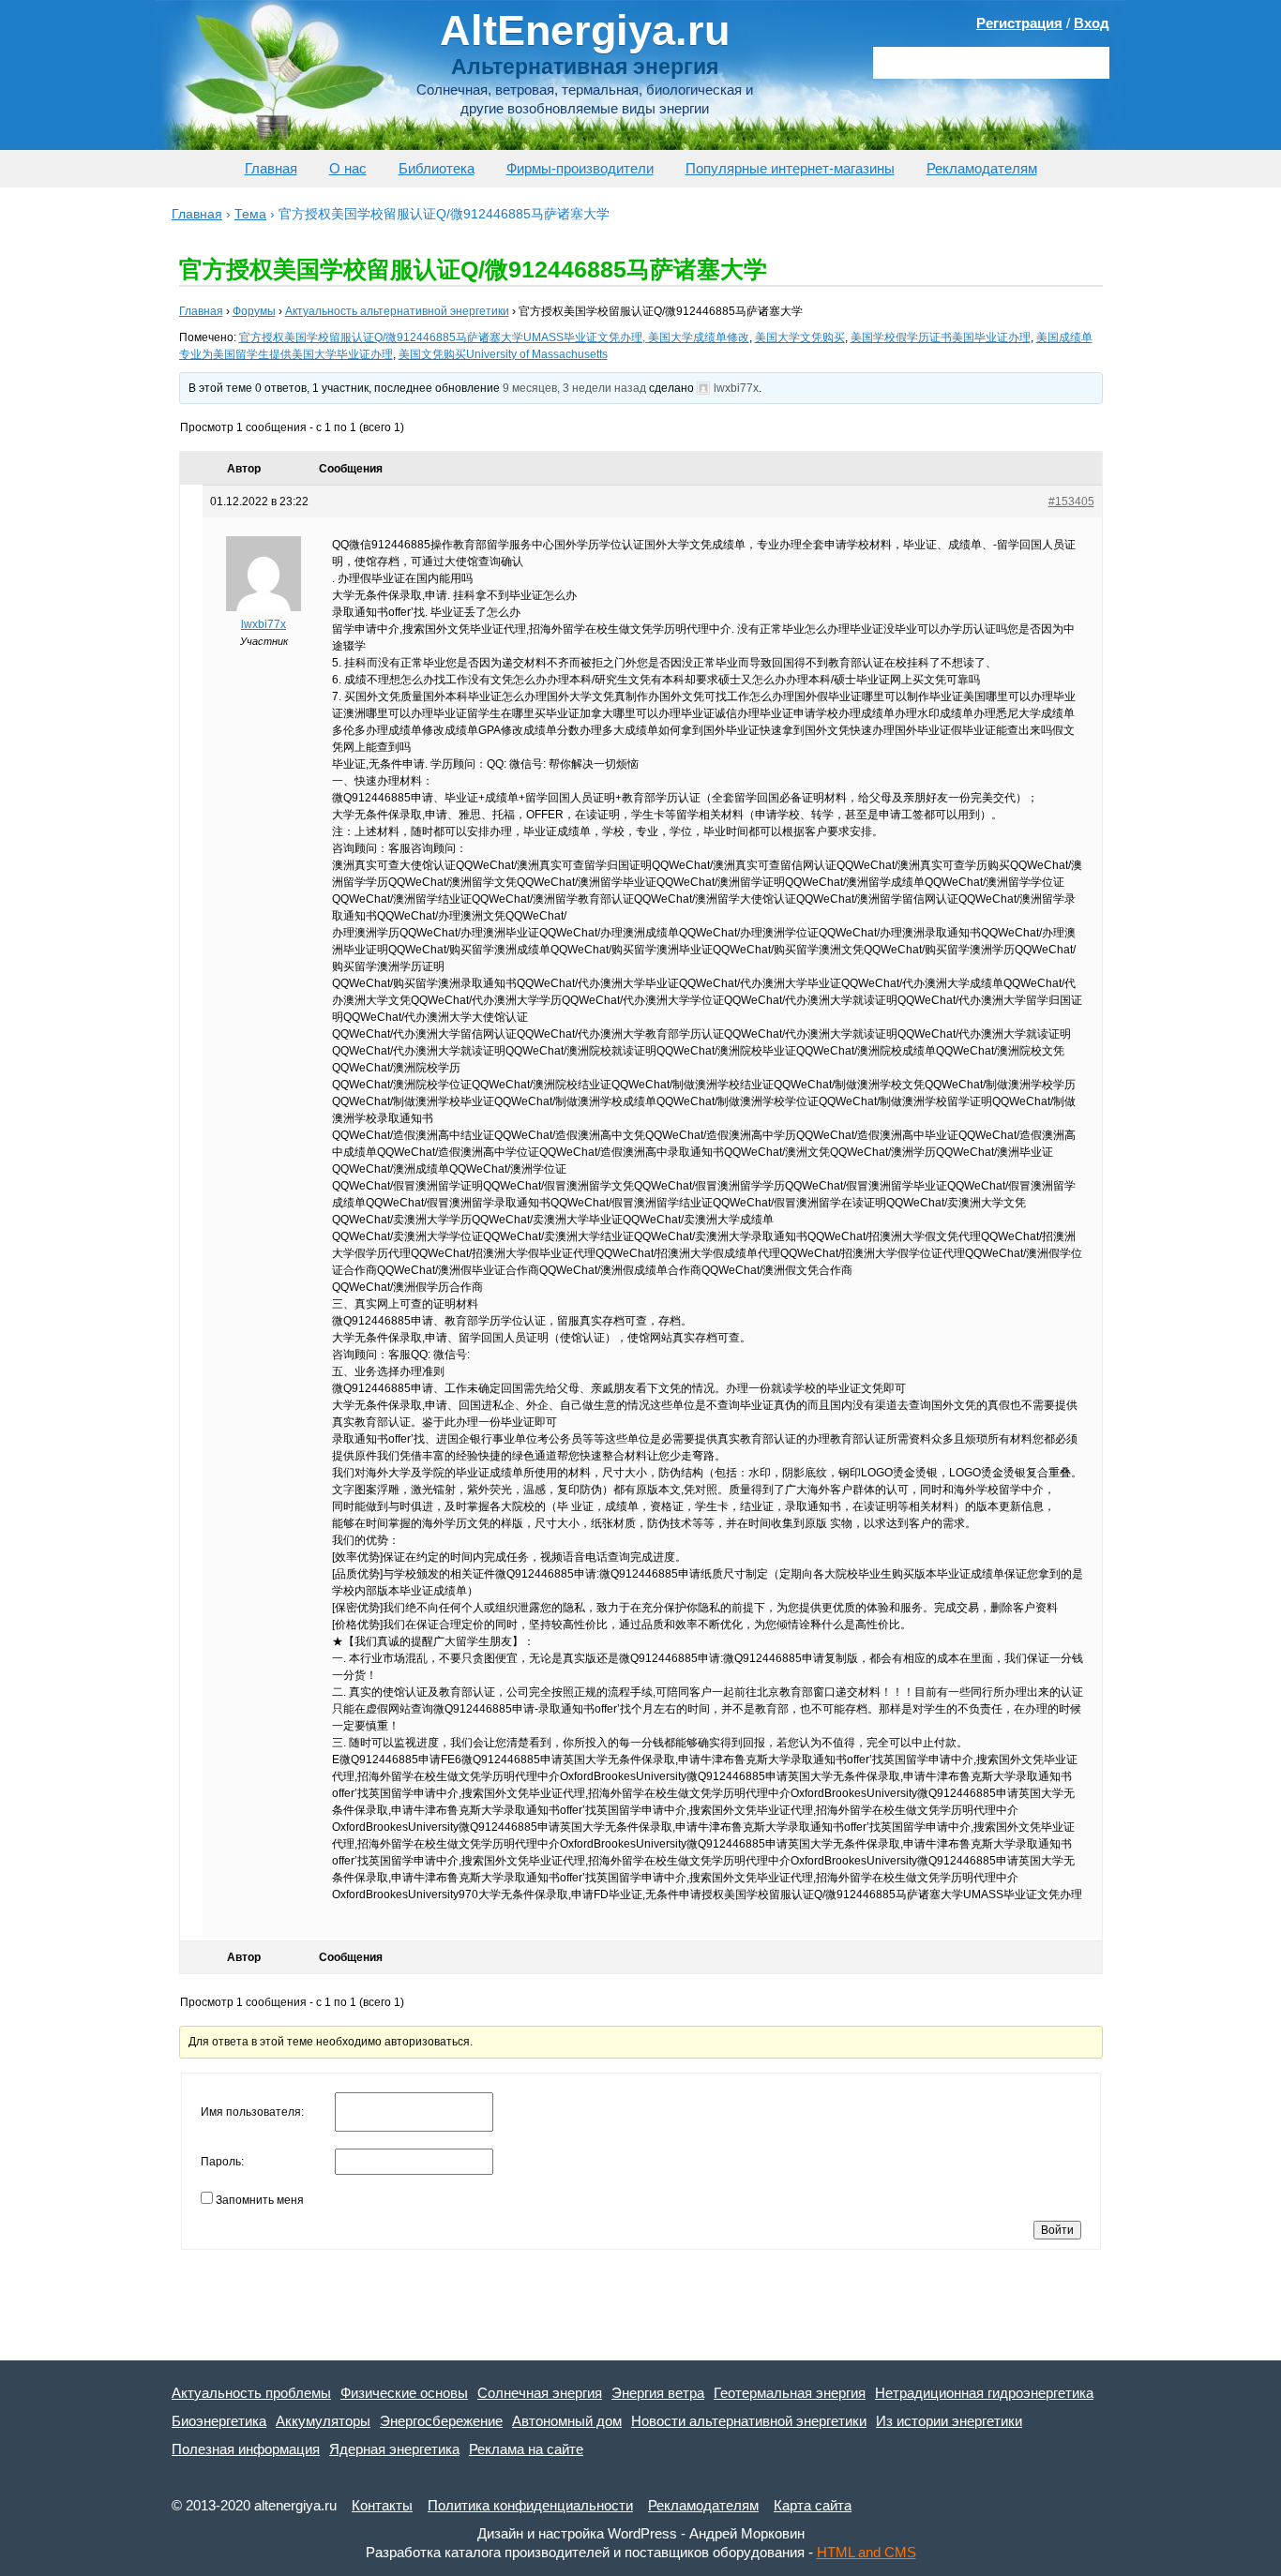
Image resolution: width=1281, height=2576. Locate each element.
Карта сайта (813, 2505)
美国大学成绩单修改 (699, 337)
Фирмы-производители (580, 168)
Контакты (382, 2505)
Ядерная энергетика (394, 2449)
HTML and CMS (867, 2552)
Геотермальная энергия (790, 2393)
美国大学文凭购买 (800, 337)
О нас (348, 168)
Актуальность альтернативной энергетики (397, 311)
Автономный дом (567, 2421)
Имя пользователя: (252, 2112)
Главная (271, 168)
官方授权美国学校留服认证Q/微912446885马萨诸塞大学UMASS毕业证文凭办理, (444, 337)
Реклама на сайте (526, 2449)
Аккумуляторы (323, 2421)
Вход (1092, 23)
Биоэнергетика (219, 2421)
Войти (1057, 2230)
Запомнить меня (260, 2200)
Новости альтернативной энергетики (749, 2421)
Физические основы (404, 2393)
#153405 (1071, 502)
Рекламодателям (982, 168)
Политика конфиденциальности (530, 2505)
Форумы (254, 311)
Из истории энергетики (949, 2421)
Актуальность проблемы (251, 2393)
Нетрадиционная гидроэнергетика (984, 2393)
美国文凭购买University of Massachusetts (503, 354)
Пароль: (222, 2162)
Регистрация (1019, 23)
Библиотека (437, 168)
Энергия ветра (658, 2393)
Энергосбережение (441, 2421)
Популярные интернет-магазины (790, 168)
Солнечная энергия (540, 2393)
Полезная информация (246, 2449)
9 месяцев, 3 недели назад (574, 388)
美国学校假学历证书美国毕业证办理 (941, 337)
